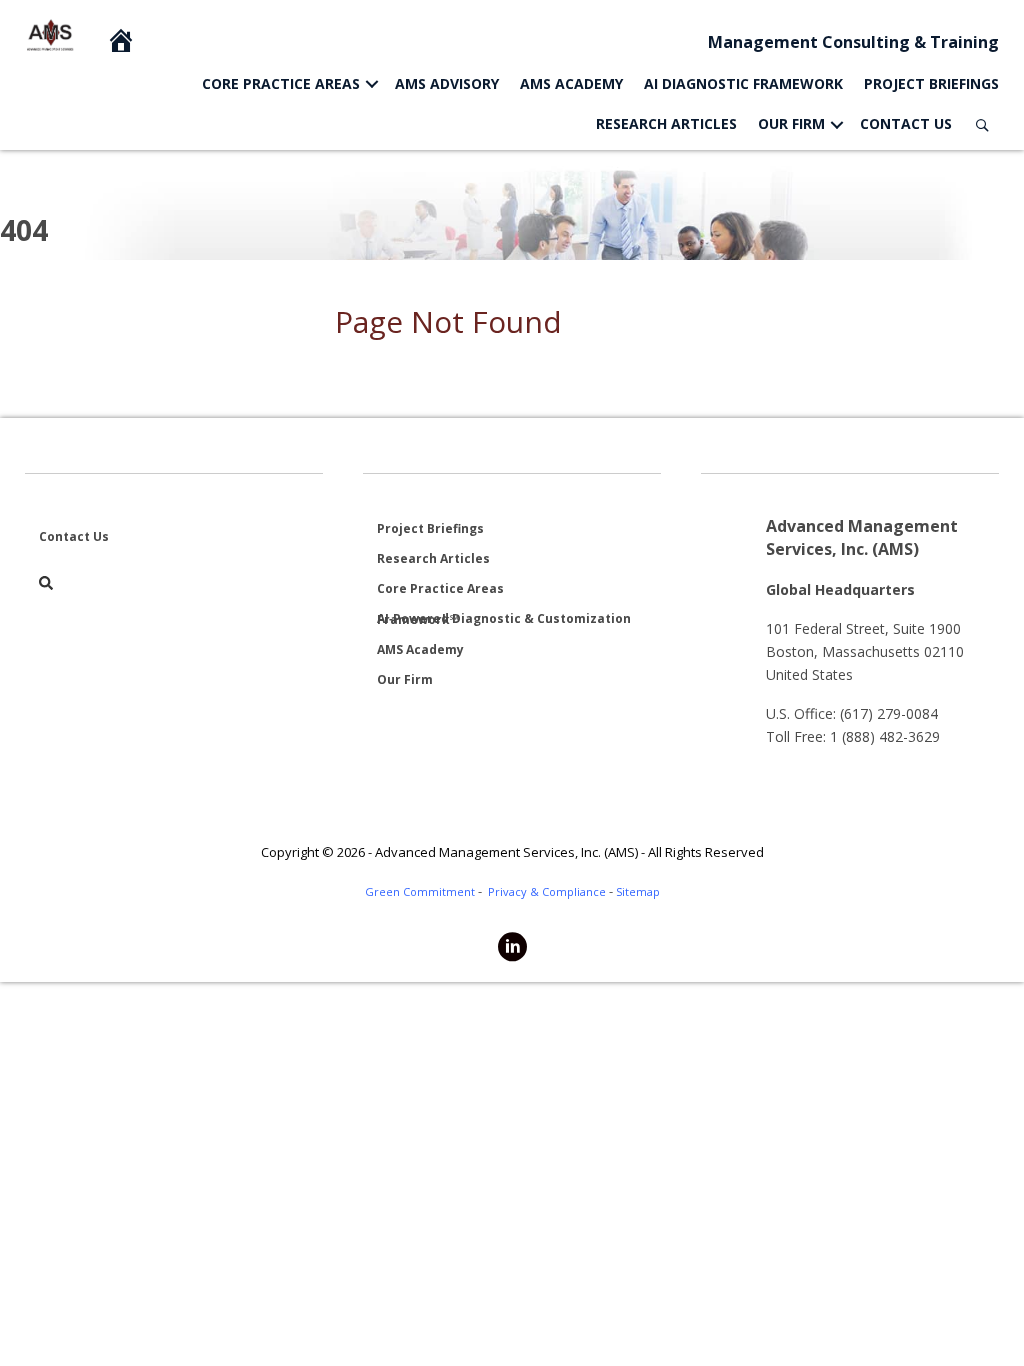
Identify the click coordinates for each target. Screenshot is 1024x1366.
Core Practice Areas (281, 83)
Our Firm (791, 123)
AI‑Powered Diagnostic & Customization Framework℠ (504, 619)
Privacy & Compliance (547, 891)
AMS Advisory (447, 83)
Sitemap (638, 891)
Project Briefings (931, 83)
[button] (372, 84)
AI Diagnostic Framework (743, 83)
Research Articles (666, 123)
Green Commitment (420, 891)
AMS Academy (571, 83)
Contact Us (906, 123)
